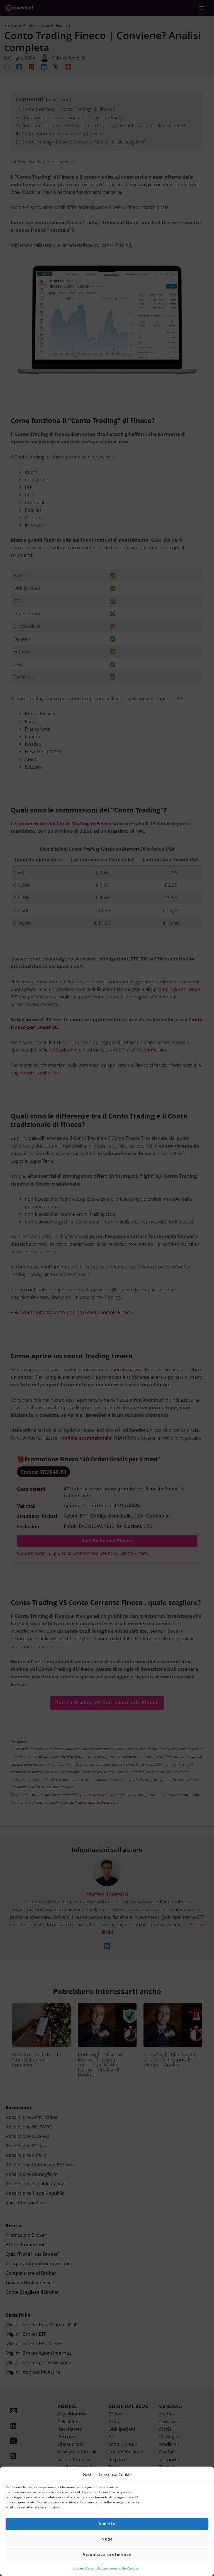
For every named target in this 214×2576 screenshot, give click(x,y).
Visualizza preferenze (107, 2555)
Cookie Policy (83, 2568)
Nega (107, 2539)
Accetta (107, 2524)
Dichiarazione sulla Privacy (117, 2568)
